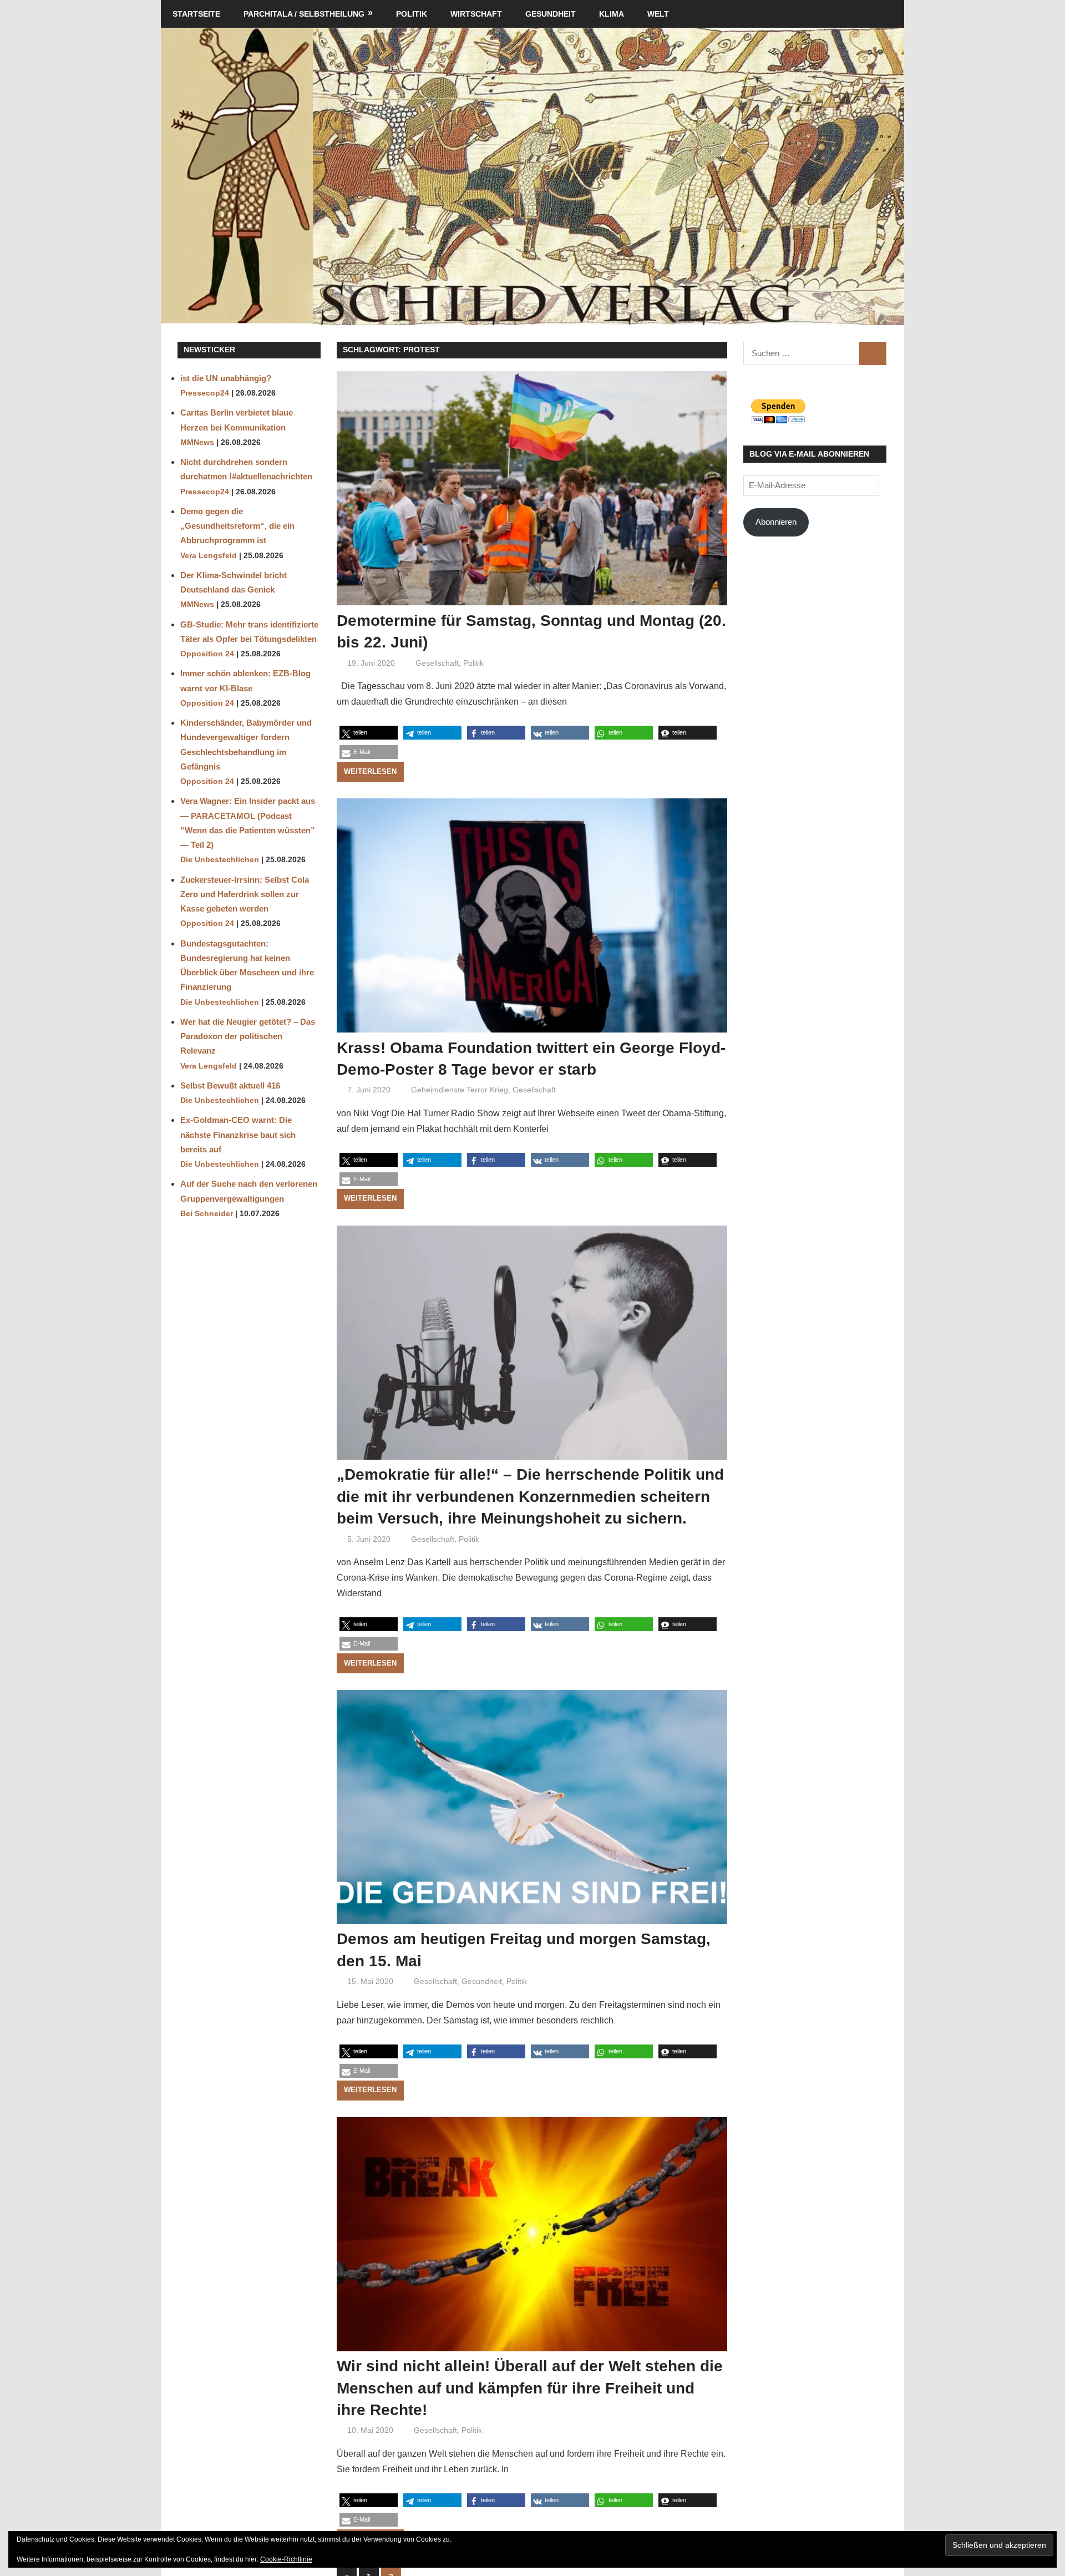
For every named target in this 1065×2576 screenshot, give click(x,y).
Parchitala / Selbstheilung (304, 14)
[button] (369, 733)
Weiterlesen (370, 771)
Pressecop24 (205, 393)
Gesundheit (551, 14)
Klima (612, 14)
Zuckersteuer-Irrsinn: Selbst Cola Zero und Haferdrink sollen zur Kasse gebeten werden (245, 894)
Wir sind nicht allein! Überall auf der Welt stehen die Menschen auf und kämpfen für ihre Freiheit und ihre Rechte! (530, 2388)
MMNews (197, 442)
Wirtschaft (476, 14)
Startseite (196, 14)
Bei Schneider (207, 1214)
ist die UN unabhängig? (226, 378)
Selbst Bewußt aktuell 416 (230, 1085)
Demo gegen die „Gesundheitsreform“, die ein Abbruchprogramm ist (237, 526)
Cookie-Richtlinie (286, 2559)
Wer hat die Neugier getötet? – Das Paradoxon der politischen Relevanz (248, 1036)
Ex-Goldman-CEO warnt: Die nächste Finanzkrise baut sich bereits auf (238, 1135)
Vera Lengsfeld (209, 556)
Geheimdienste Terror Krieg (460, 1090)
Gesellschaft (437, 663)
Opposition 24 (207, 654)
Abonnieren (776, 522)
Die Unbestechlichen (220, 860)
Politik (412, 14)
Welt (658, 14)
